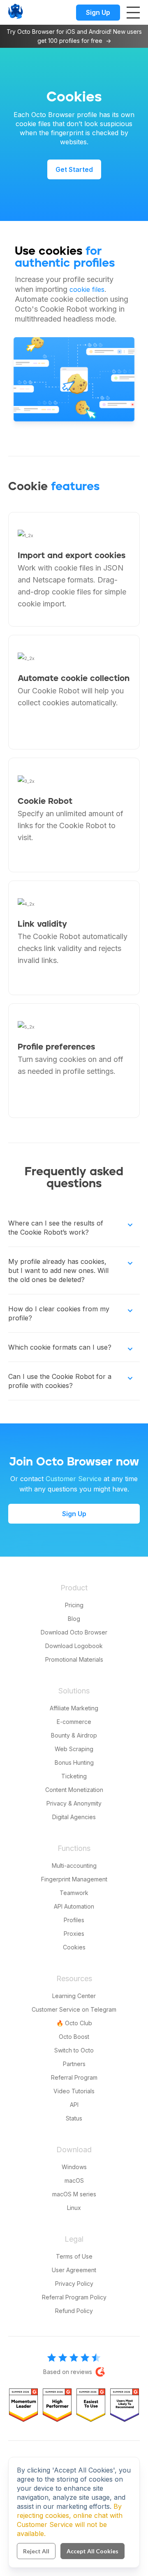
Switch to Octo (74, 2050)
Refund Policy (74, 2311)
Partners (74, 2064)
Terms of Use (74, 2256)
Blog (74, 1619)
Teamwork (74, 1893)
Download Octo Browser (74, 1632)
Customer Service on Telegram (74, 2009)
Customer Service (74, 1479)
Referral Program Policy (74, 2297)
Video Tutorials (74, 2091)
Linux (74, 2208)
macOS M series (74, 2194)
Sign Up (98, 12)
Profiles (74, 1920)
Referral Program (74, 2077)
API (74, 2105)
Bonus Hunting (74, 1762)
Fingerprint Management (74, 1879)
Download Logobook (74, 1646)
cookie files (87, 289)
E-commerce (74, 1722)
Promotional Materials (74, 1659)
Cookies (74, 1947)
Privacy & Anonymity (74, 1803)
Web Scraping (74, 1749)
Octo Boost (74, 2037)
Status (74, 2118)
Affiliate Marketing (74, 1708)
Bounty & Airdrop (74, 1735)
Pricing (74, 1605)
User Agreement (74, 2270)
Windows (74, 2167)
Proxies (74, 1934)
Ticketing (74, 1776)
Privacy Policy (74, 2284)
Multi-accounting (74, 1866)
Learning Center (74, 1996)
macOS (74, 2180)
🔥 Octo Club (74, 2023)
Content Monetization (74, 1790)
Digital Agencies (74, 1817)
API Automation (74, 1906)
